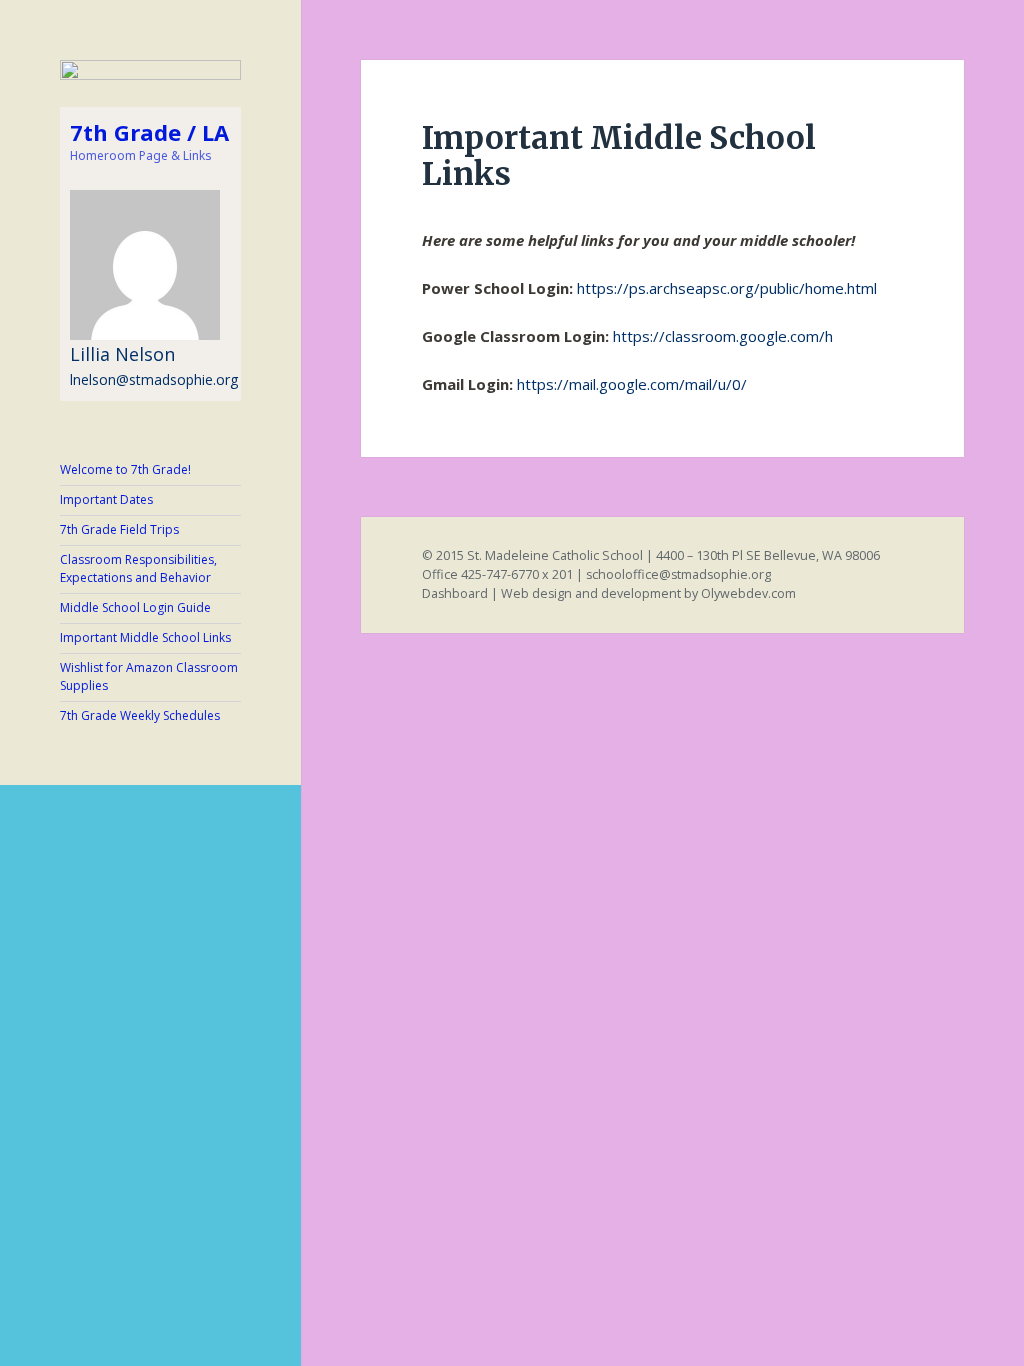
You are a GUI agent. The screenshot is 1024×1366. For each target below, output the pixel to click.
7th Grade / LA (149, 132)
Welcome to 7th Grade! (125, 469)
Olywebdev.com (748, 593)
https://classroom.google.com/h (723, 336)
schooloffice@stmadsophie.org (678, 574)
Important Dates (106, 499)
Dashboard (455, 593)
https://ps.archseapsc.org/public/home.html (727, 288)
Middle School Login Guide (135, 607)
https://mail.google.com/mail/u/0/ (632, 384)
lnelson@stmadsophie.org (154, 379)
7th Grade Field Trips (119, 529)
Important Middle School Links (145, 637)
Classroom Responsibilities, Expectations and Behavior (138, 568)
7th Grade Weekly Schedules (140, 715)
